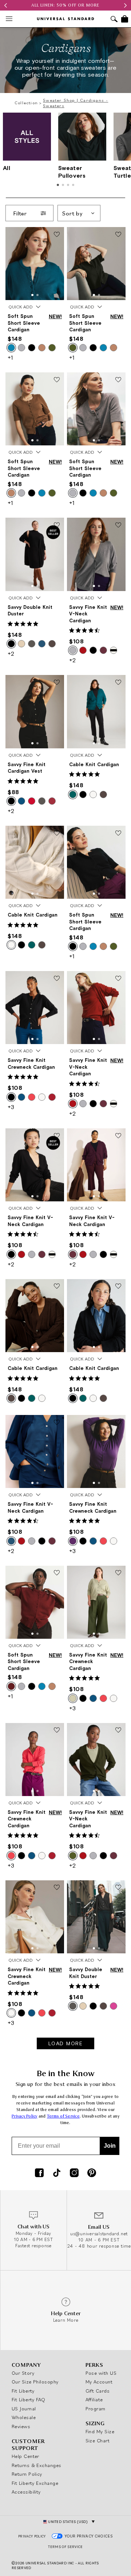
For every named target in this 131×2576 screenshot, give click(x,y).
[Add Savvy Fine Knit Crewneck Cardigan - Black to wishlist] (57, 979)
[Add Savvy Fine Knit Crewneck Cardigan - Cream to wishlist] (57, 1888)
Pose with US (101, 2373)
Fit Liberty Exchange (35, 2483)
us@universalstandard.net (99, 2234)
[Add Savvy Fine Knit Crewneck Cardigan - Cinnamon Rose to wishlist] (57, 1731)
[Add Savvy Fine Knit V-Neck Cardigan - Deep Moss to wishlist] (118, 1731)
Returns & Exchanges (37, 2465)
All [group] (7, 168)
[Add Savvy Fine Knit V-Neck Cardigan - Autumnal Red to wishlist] (118, 979)
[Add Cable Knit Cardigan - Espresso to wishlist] (57, 1287)
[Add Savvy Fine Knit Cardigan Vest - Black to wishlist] (57, 683)
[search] (114, 20)
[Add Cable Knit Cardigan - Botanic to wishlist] (118, 683)
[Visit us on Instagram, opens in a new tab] (74, 2173)
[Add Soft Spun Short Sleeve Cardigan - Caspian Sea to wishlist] (57, 235)
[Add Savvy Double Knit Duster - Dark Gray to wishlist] (118, 1888)
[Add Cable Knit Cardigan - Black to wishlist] (118, 1287)
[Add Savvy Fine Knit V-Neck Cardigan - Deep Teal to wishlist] (57, 1423)
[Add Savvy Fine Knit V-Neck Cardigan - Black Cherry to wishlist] (118, 1136)
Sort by (72, 213)
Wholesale (24, 2417)
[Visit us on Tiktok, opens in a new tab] (57, 2173)
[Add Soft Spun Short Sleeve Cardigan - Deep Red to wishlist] (57, 1573)
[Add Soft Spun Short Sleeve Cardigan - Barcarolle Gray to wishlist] (118, 380)
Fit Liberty (23, 2391)
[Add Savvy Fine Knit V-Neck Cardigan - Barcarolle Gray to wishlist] (118, 525)
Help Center (25, 2456)
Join (110, 2146)
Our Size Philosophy (35, 2382)
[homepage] (65, 19)
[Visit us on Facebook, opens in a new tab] (39, 2173)
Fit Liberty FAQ (29, 2399)
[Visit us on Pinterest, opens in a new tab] (92, 2173)
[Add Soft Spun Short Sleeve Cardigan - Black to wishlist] (118, 833)
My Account (99, 2382)
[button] (32, 295)
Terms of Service (63, 2116)
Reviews (21, 2426)
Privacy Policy (25, 2116)
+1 (10, 357)
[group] (65, 5)
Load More (66, 2043)
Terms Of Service (65, 2547)
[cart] (125, 19)
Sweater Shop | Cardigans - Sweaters (76, 103)
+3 (11, 1107)
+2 (11, 654)
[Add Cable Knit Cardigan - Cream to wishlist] (57, 833)
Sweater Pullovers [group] (72, 172)
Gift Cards (98, 2391)
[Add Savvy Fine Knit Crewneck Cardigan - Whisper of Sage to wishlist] (118, 1573)
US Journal (24, 2409)
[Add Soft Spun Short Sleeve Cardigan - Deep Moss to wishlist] (118, 235)
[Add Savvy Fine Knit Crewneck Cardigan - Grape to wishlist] (118, 1423)
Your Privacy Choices (89, 2536)
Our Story (23, 2373)
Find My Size (100, 2431)
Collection (26, 103)
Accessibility (26, 2492)
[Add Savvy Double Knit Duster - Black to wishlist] (57, 525)
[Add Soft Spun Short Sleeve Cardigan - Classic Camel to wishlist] (57, 380)
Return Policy (27, 2474)
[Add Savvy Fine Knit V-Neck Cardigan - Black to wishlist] (57, 1136)
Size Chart (98, 2440)
